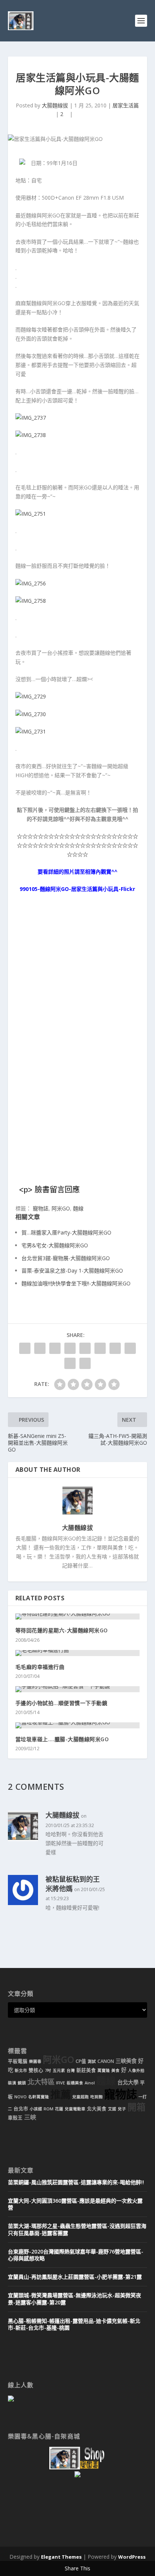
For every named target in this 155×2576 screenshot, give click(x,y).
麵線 (78, 1208)
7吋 (48, 2070)
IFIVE (61, 2083)
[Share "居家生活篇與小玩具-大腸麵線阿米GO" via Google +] (55, 1348)
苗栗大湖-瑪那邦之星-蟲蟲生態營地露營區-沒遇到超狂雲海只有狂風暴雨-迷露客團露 (77, 2229)
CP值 (81, 2061)
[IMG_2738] (31, 435)
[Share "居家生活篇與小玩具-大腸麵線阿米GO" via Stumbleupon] (130, 1348)
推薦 (61, 2094)
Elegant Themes (61, 2557)
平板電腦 (18, 2061)
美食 (115, 2070)
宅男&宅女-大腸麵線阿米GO (55, 1245)
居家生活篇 (126, 105)
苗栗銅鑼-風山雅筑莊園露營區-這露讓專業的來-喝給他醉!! (76, 2182)
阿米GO (61, 1208)
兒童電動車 (75, 2109)
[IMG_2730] (31, 714)
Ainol (90, 2083)
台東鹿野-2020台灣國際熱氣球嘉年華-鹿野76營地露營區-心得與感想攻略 (76, 2255)
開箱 (137, 2107)
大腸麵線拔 (55, 105)
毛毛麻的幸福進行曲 (40, 1667)
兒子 (122, 2109)
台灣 (71, 2070)
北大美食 (97, 2109)
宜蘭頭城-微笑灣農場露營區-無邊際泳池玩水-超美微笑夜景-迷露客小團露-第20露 (74, 2299)
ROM (49, 2109)
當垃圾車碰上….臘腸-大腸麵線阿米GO (62, 1739)
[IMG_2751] (31, 514)
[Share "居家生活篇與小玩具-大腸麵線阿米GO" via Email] (70, 1363)
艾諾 (112, 2109)
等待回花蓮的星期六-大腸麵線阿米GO (62, 1630)
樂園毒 (35, 2061)
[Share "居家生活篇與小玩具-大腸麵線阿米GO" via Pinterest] (85, 1348)
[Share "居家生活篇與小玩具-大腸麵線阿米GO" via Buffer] (115, 1348)
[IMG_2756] (31, 583)
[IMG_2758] (31, 601)
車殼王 (15, 2118)
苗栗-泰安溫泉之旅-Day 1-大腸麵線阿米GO (72, 1270)
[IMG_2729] (31, 696)
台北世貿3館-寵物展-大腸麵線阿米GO (66, 1258)
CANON (106, 2061)
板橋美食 (75, 2083)
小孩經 (36, 2109)
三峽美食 (126, 2061)
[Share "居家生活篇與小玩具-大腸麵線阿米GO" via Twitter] (40, 1348)
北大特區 (41, 2082)
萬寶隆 (104, 2070)
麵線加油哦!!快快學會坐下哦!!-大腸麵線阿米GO (76, 1283)
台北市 (21, 2109)
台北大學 (128, 2082)
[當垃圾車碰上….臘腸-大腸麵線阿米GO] (78, 1725)
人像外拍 (136, 2070)
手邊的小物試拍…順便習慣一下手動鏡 (62, 1703)
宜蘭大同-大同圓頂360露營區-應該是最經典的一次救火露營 (75, 2204)
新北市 (21, 2070)
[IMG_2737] (31, 418)
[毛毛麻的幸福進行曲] (78, 1653)
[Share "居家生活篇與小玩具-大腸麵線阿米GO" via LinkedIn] (100, 1348)
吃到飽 (96, 2097)
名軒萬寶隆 (39, 2097)
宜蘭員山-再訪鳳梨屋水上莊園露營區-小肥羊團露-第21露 (75, 2277)
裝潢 (12, 2083)
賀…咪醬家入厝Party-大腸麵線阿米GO (66, 1232)
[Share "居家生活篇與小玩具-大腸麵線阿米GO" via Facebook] (25, 1348)
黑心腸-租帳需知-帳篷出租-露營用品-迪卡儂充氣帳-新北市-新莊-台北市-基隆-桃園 (74, 2324)
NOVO (21, 2097)
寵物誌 (41, 1208)
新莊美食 (86, 2070)
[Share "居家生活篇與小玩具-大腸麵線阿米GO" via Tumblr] (70, 1348)
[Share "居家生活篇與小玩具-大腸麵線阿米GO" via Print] (85, 1363)
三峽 (30, 2117)
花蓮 (59, 2109)
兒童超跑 (81, 2097)
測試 (92, 2061)
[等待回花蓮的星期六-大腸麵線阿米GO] (78, 1616)
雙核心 (36, 2070)
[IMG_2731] (31, 731)
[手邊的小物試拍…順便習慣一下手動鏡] (78, 1689)
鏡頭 (22, 2083)
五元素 (59, 2070)
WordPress (132, 2557)
